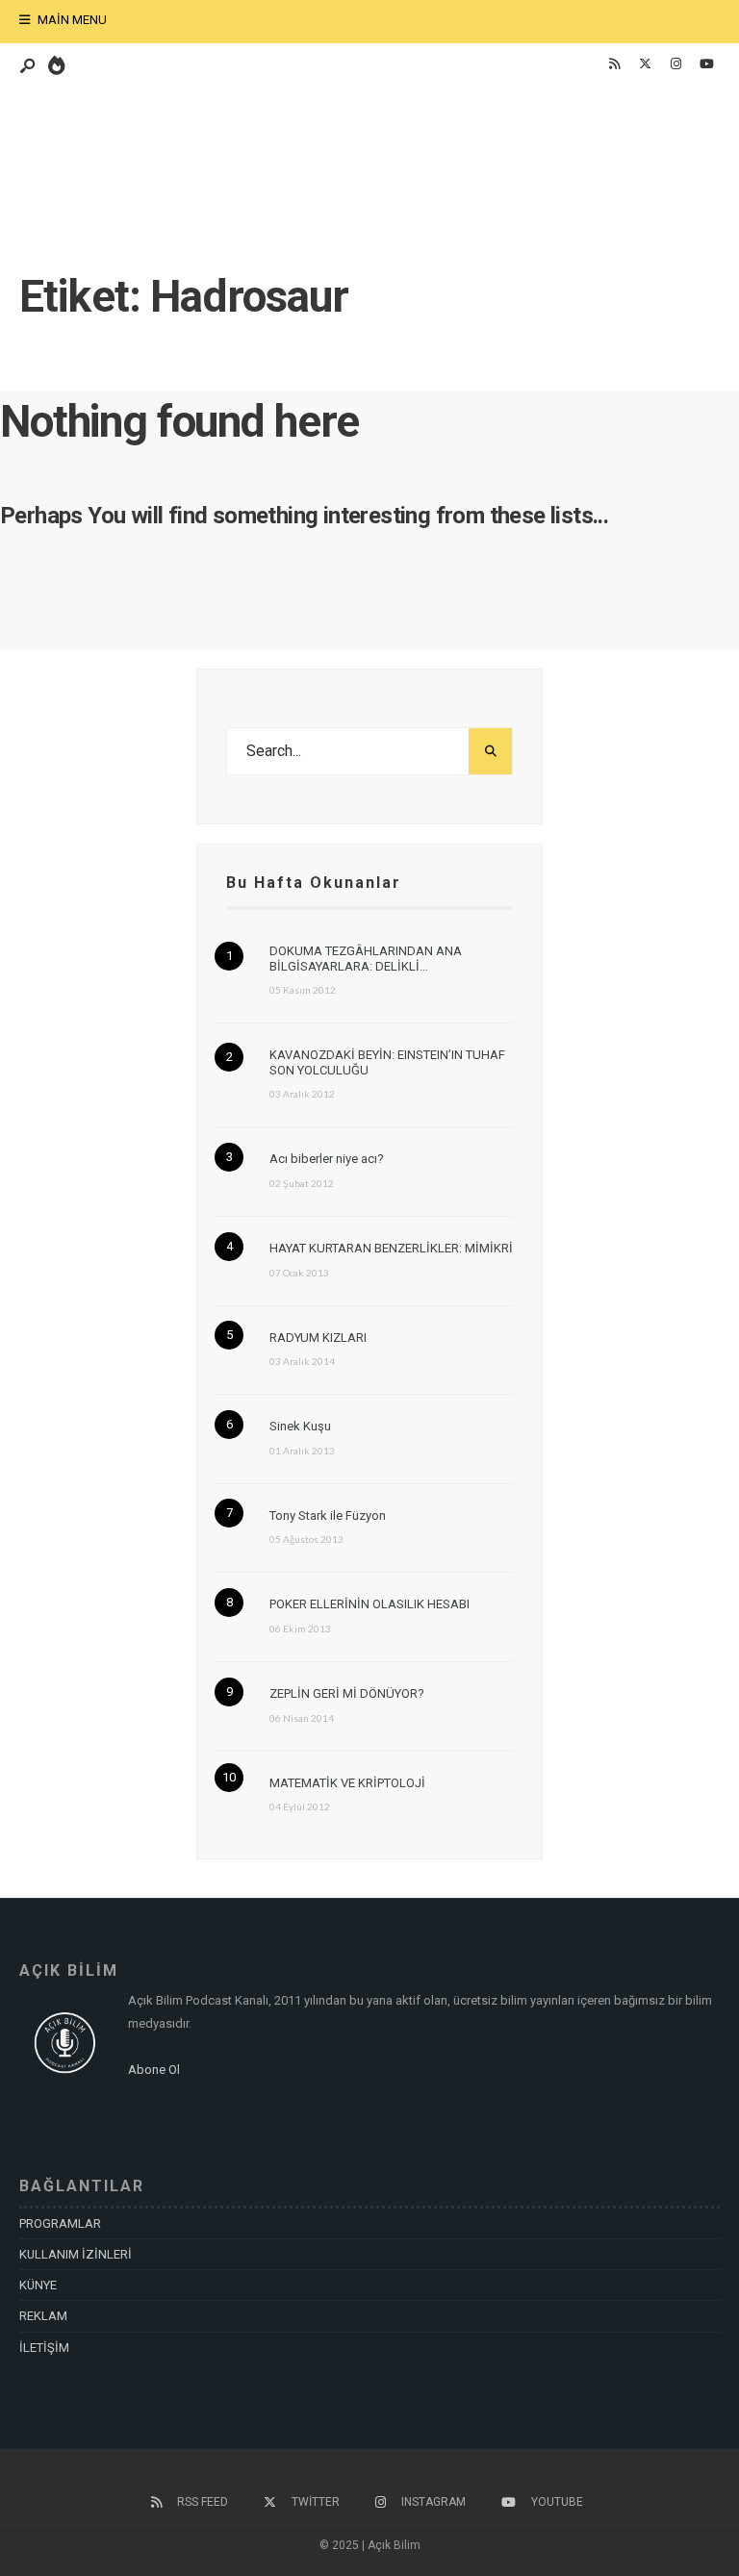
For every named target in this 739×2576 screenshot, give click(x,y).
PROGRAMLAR (60, 2223)
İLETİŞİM (44, 2348)
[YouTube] (706, 64)
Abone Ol (154, 2070)
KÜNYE (38, 2285)
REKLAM (43, 2316)
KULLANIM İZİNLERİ (76, 2254)
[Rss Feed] (614, 64)
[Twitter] (645, 64)
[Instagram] (675, 64)
